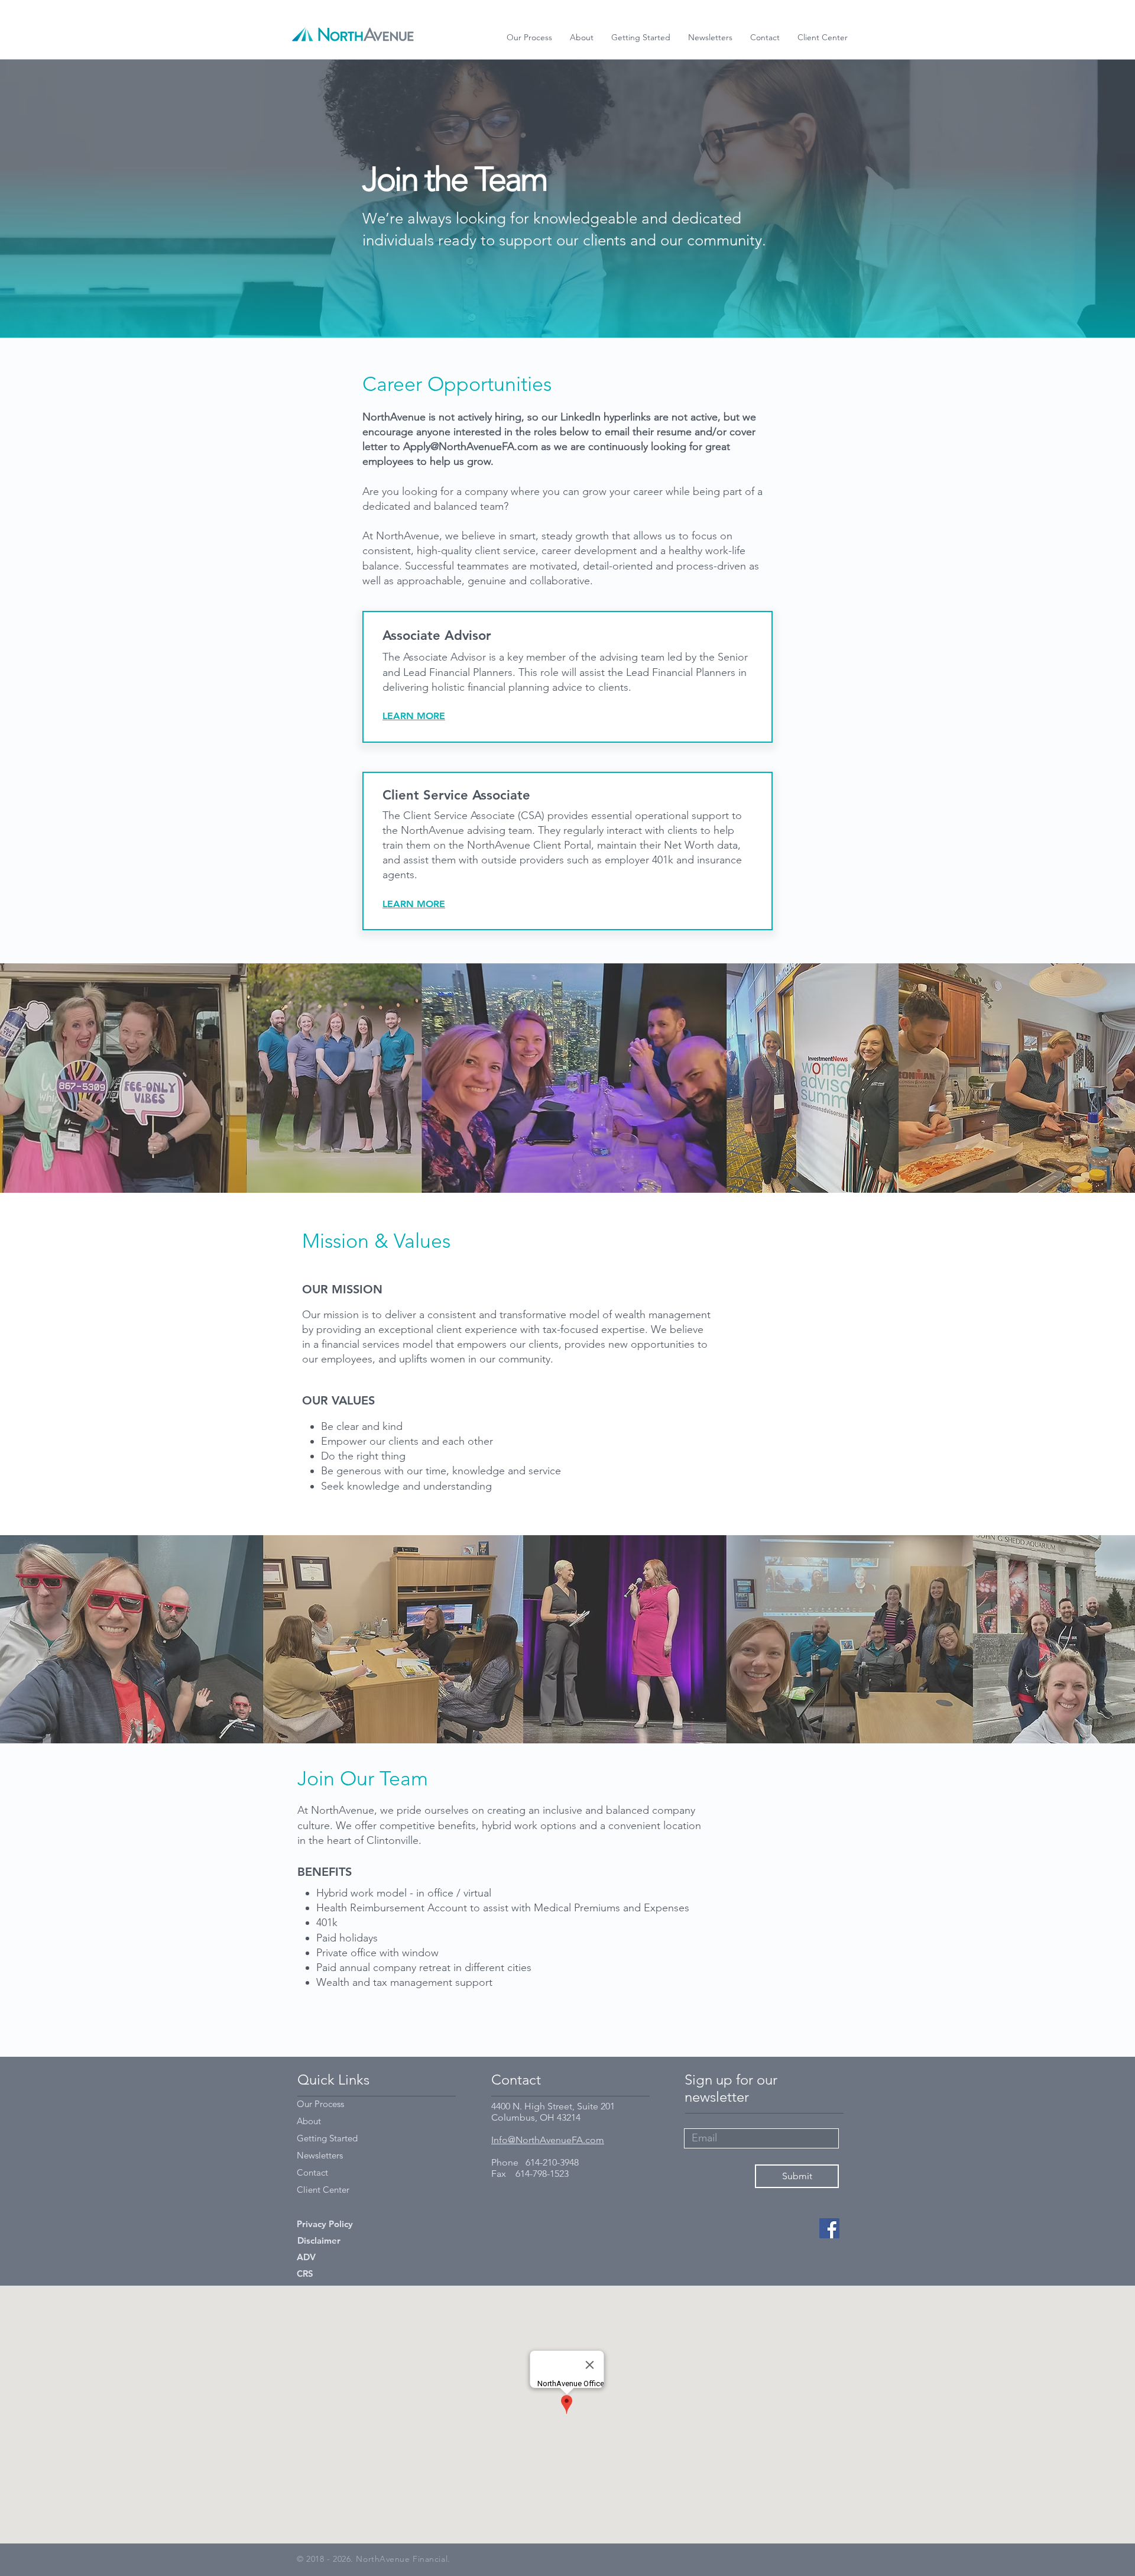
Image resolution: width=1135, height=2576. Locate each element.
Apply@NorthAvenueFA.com (471, 446)
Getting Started (327, 2138)
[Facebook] (829, 2228)
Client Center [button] (323, 2190)
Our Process (320, 2104)
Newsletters (320, 2155)
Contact (312, 2172)
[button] (823, 37)
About (309, 2121)
